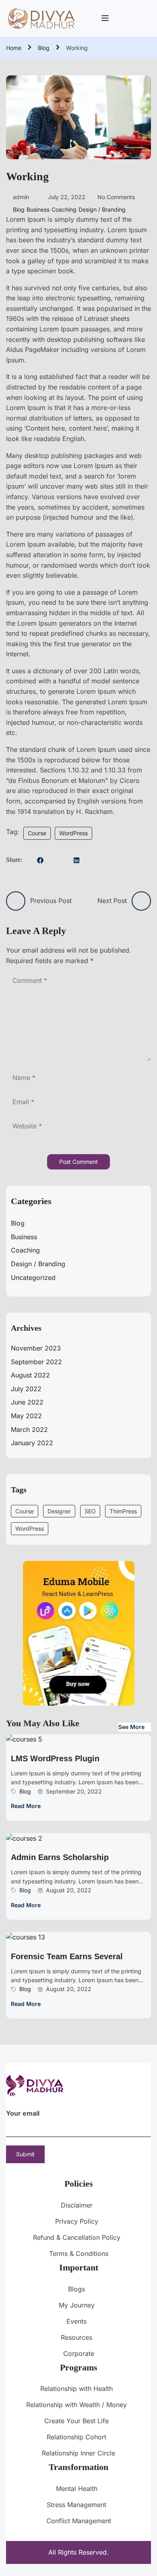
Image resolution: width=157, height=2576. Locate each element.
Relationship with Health (76, 2389)
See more (131, 1727)
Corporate (79, 2353)
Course (37, 833)
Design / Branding (102, 209)
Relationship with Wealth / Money (76, 2405)
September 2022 (36, 1362)
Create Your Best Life (76, 2421)
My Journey (77, 2305)
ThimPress (123, 1511)
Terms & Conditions (79, 2253)
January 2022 (32, 1443)
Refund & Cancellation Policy (77, 2237)
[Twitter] (58, 860)
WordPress (73, 833)
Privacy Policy (77, 2221)
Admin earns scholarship (60, 1857)
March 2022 (29, 1429)
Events (76, 2321)
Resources (76, 2337)
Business (38, 209)
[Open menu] (106, 18)
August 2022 (30, 1375)
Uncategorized (33, 1278)
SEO (90, 1511)
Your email (23, 2113)
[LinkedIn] (76, 861)
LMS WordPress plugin (55, 1758)
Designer (59, 1511)
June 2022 (27, 1402)
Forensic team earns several (67, 1956)
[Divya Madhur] (41, 18)
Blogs (76, 2289)
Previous (12, 117)
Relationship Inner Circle (78, 2453)
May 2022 (26, 1416)
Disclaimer (77, 2205)
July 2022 (26, 1389)
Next (145, 117)
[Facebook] (40, 861)
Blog (44, 48)
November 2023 (36, 1348)
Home (14, 48)
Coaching (64, 209)
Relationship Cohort (76, 2437)
